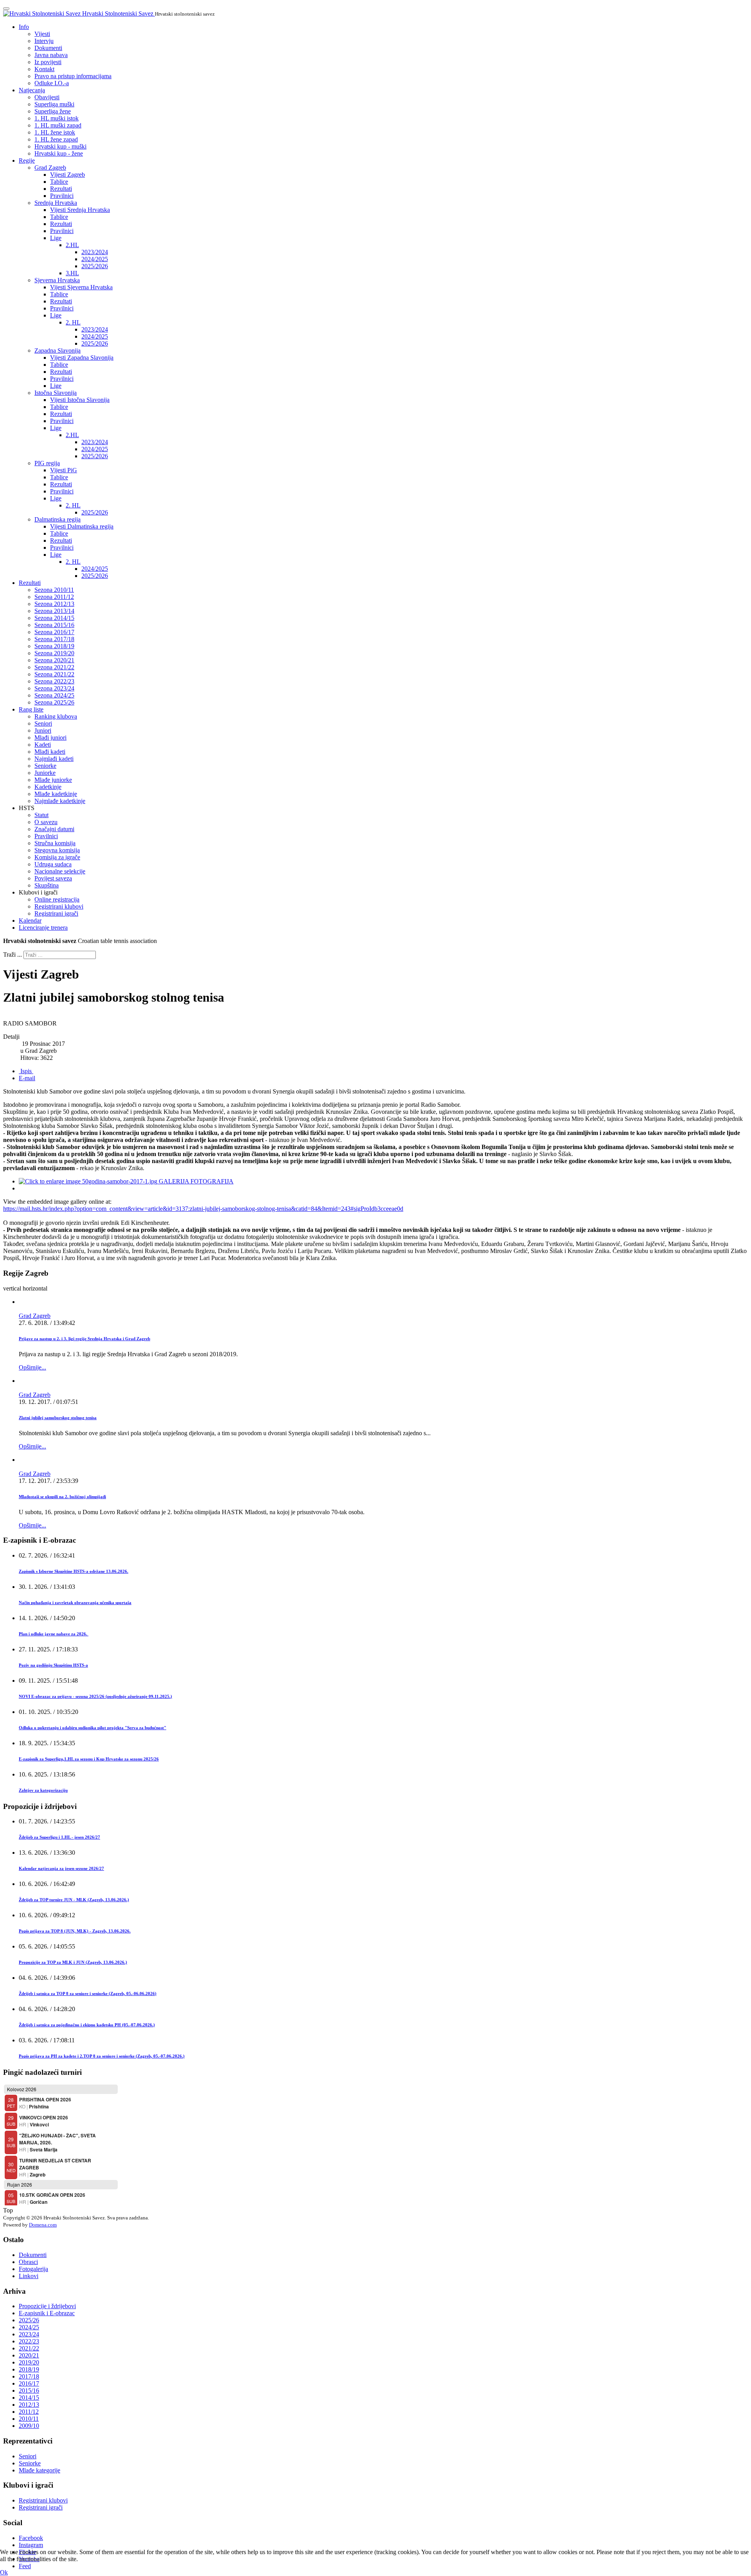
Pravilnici (62, 196)
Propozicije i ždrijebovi (47, 2306)
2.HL (72, 245)
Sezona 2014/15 (54, 618)
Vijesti (42, 34)
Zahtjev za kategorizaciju (43, 1790)
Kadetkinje (48, 787)
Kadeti (43, 745)
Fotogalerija (33, 2269)
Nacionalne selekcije (60, 871)
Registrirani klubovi (59, 906)
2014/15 (29, 2398)
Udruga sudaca (53, 864)
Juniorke (45, 773)
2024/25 (29, 2327)
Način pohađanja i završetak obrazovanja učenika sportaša (75, 1603)
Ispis (26, 1071)
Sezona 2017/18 (54, 639)
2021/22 (29, 2348)
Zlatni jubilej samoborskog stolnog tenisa (58, 1418)
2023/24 (29, 2334)
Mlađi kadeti (50, 752)
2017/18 (29, 2376)
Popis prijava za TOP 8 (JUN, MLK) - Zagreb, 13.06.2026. (75, 1931)
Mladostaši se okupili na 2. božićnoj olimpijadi (62, 1497)
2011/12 (29, 2412)
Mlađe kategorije (40, 2470)
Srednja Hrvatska (56, 203)
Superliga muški (54, 104)
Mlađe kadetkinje (56, 794)
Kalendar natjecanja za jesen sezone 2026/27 (61, 1868)
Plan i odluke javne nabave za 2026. (54, 1634)
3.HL (72, 273)
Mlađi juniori (50, 738)
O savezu (46, 822)
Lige (56, 238)
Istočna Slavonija (56, 393)
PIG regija (47, 463)
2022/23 (29, 2341)
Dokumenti (48, 48)
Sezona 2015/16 (54, 625)
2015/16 (29, 2390)
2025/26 (29, 2320)
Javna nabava (51, 55)
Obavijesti (47, 97)
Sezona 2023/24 (54, 688)
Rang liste (31, 709)
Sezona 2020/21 (54, 660)
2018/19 (29, 2369)
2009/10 (29, 2426)
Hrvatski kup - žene (59, 153)
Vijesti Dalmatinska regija (82, 526)
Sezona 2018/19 (54, 646)
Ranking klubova (56, 716)
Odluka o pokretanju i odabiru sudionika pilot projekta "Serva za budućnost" (93, 1728)
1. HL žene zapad (56, 139)
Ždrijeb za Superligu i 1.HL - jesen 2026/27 (59, 1837)
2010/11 (29, 2419)
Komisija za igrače (57, 857)
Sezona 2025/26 (54, 702)
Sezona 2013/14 (54, 611)
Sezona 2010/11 (54, 590)
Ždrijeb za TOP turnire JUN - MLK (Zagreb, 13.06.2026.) (74, 1900)
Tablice (59, 182)
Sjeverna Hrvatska (57, 280)
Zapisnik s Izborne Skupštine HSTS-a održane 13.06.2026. (74, 1571)
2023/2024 (95, 252)
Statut (41, 815)
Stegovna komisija (57, 850)
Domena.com (43, 2225)
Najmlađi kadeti (54, 759)
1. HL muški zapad (58, 125)
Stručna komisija (55, 843)
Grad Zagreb (50, 168)
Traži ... (13, 955)
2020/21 (29, 2355)
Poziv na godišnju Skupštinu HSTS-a (53, 1665)
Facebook (31, 2538)
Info (24, 27)
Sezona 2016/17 (54, 632)
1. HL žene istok (55, 132)
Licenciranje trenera (43, 928)
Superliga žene (53, 111)
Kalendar (30, 921)
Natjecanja (32, 90)
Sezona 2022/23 (54, 681)
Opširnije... (32, 1367)
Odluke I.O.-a (52, 83)
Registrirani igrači (56, 913)
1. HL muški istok (57, 118)
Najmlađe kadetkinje (60, 801)
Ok (4, 2572)
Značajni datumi (54, 829)
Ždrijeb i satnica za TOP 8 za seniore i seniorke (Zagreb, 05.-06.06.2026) (88, 1993)
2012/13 (29, 2405)
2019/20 (29, 2362)
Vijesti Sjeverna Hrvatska (81, 287)
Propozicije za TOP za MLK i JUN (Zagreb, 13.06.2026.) (73, 1962)
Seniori (43, 723)
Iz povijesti (48, 62)
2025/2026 (95, 266)
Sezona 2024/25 (54, 695)
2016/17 (29, 2383)
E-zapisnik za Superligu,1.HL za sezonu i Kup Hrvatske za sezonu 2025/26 (89, 1759)
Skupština (47, 885)
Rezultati (61, 189)
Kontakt (44, 69)
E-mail (27, 1078)
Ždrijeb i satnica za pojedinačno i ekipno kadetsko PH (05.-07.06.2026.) (87, 2025)
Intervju (44, 41)
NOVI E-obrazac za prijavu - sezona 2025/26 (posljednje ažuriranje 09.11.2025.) (95, 1696)
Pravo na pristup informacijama (73, 76)
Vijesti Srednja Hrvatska (80, 210)
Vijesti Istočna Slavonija (80, 400)
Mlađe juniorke (53, 780)
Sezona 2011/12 (54, 597)
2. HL (73, 322)
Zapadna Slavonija (57, 350)
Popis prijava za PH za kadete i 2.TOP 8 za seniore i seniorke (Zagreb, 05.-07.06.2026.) (102, 2056)
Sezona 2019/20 (54, 653)
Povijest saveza (53, 878)
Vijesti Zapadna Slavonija (82, 358)
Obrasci (28, 2262)
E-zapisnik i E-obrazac (47, 2313)
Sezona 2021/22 (54, 667)
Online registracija (57, 899)
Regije (27, 160)
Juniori (43, 730)
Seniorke (45, 766)
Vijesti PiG (64, 470)
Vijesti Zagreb (67, 175)
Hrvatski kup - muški (60, 146)
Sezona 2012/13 (54, 604)
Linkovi (29, 2276)
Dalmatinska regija (57, 519)
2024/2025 (95, 259)
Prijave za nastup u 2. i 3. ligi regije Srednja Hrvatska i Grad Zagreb (84, 1339)
